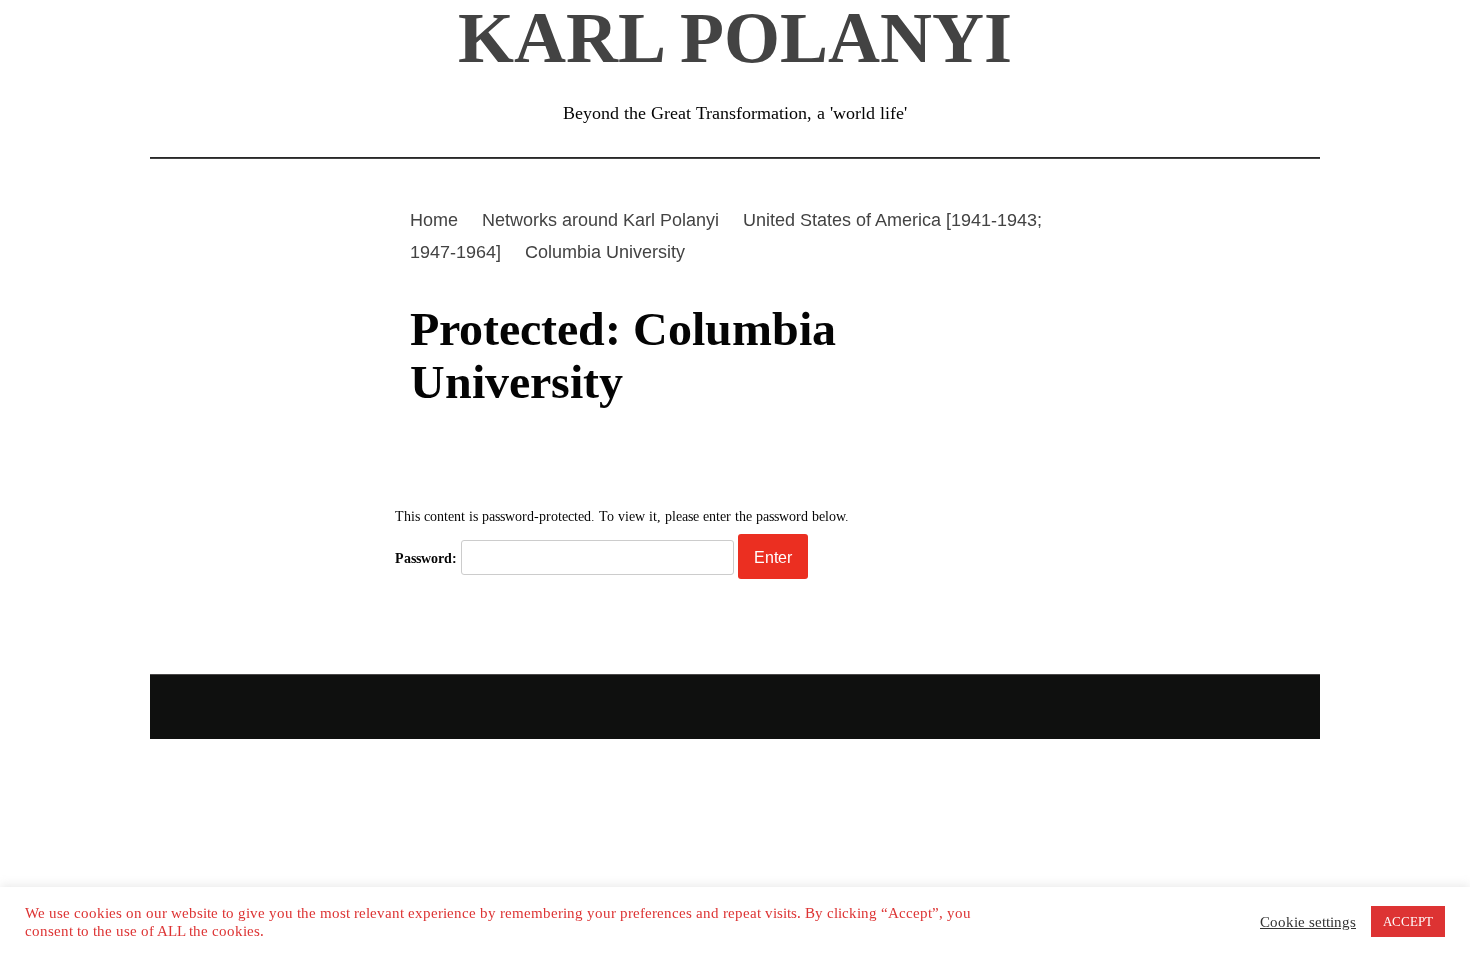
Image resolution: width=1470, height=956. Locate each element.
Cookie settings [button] (1308, 922)
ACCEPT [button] (1408, 921)
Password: (428, 558)
